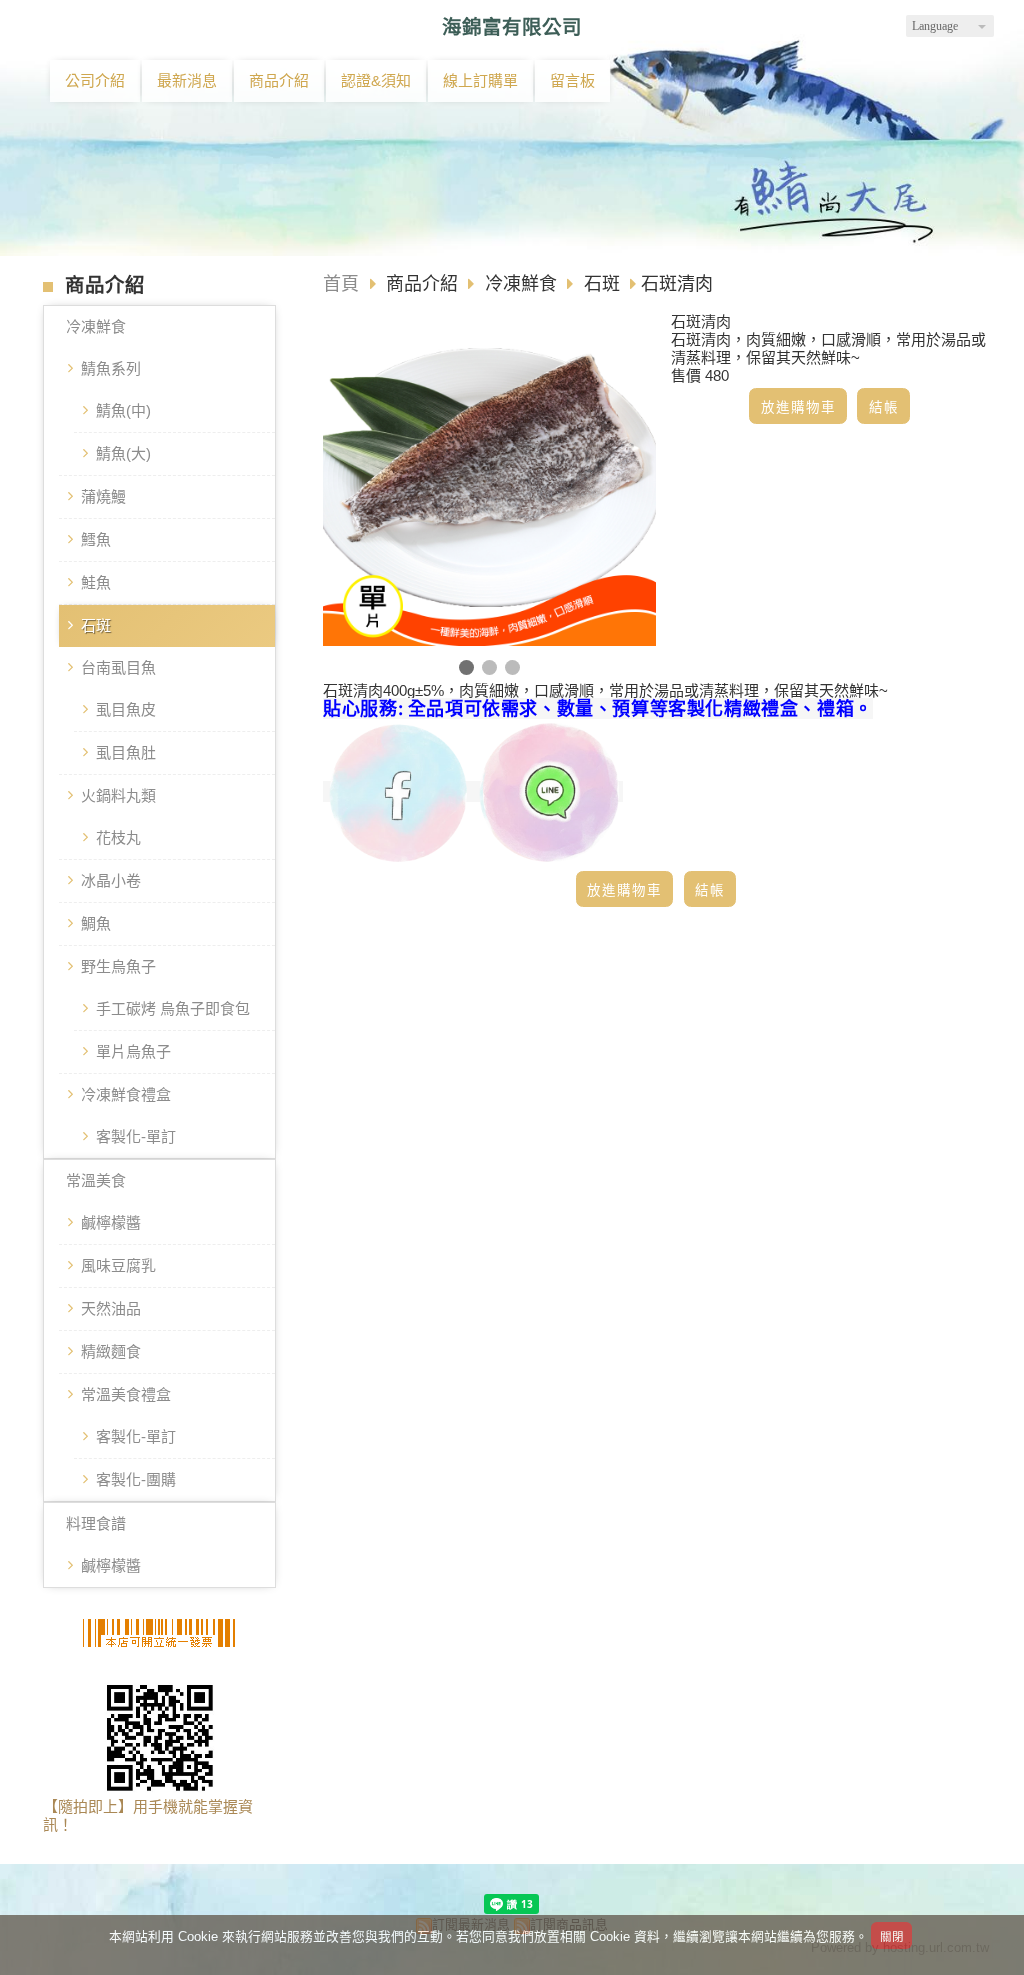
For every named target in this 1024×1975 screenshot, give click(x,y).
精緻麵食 (111, 1351)
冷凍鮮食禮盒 (126, 1094)
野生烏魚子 (118, 966)
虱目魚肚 (126, 752)
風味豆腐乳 (118, 1265)
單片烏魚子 (133, 1051)
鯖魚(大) (123, 453)
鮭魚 (96, 582)
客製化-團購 (136, 1479)
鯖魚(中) (123, 410)
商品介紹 (424, 284)
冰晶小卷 (111, 880)
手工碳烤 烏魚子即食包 (173, 1008)
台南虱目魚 (118, 667)
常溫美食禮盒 (126, 1394)
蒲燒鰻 (103, 496)
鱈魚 (96, 539)
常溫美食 (96, 1180)
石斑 (96, 625)
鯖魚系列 (111, 368)
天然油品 (111, 1308)
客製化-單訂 (136, 1136)
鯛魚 (96, 923)
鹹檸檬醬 (111, 1222)
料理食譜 (96, 1523)
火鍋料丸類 (118, 795)
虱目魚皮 (126, 709)
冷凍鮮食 (96, 326)
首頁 (341, 284)
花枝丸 (118, 837)
